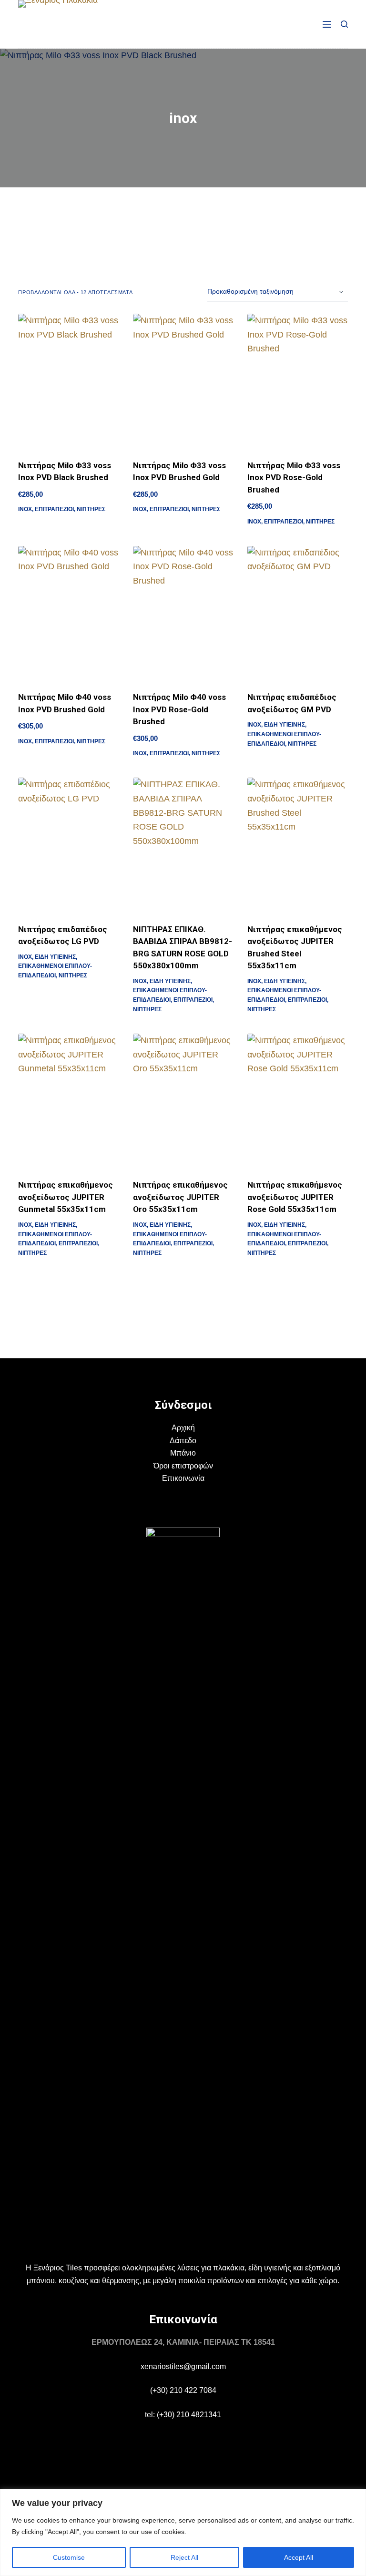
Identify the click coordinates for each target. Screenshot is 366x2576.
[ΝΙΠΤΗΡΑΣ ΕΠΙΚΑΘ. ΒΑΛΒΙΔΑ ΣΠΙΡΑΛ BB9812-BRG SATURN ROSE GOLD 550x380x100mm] (183, 845)
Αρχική (183, 1428)
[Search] (344, 24)
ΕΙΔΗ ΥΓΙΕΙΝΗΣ (285, 725)
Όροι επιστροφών (183, 1466)
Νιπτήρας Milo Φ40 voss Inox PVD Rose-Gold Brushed (179, 709)
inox (25, 509)
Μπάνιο (183, 1453)
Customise (69, 2557)
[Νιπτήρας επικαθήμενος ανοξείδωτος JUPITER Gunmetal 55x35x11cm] (68, 1101)
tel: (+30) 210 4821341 (183, 2415)
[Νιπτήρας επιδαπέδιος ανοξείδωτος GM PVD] (297, 613)
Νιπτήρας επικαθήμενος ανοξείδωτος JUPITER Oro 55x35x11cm (180, 1197)
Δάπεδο (183, 1441)
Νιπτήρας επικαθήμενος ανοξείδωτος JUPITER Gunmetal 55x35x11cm (66, 1197)
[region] (183, 2532)
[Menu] (327, 24)
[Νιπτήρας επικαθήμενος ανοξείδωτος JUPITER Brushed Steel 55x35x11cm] (297, 845)
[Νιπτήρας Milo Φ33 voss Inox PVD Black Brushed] (68, 381)
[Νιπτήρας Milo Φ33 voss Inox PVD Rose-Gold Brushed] (297, 381)
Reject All (184, 2557)
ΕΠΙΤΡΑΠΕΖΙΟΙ (54, 509)
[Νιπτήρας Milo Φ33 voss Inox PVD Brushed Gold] (183, 381)
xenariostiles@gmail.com (183, 2366)
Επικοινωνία (183, 1478)
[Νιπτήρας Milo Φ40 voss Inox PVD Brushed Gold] (68, 613)
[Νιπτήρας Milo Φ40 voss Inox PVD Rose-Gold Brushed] (183, 613)
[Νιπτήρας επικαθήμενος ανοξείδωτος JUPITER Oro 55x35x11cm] (183, 1101)
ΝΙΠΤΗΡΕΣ (91, 509)
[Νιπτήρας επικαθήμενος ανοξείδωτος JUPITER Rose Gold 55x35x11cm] (297, 1101)
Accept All (299, 2557)
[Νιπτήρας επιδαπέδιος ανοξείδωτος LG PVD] (68, 845)
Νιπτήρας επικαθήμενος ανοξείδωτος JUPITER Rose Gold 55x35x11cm (295, 1197)
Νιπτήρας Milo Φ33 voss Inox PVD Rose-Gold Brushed (294, 477)
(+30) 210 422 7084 (183, 2390)
